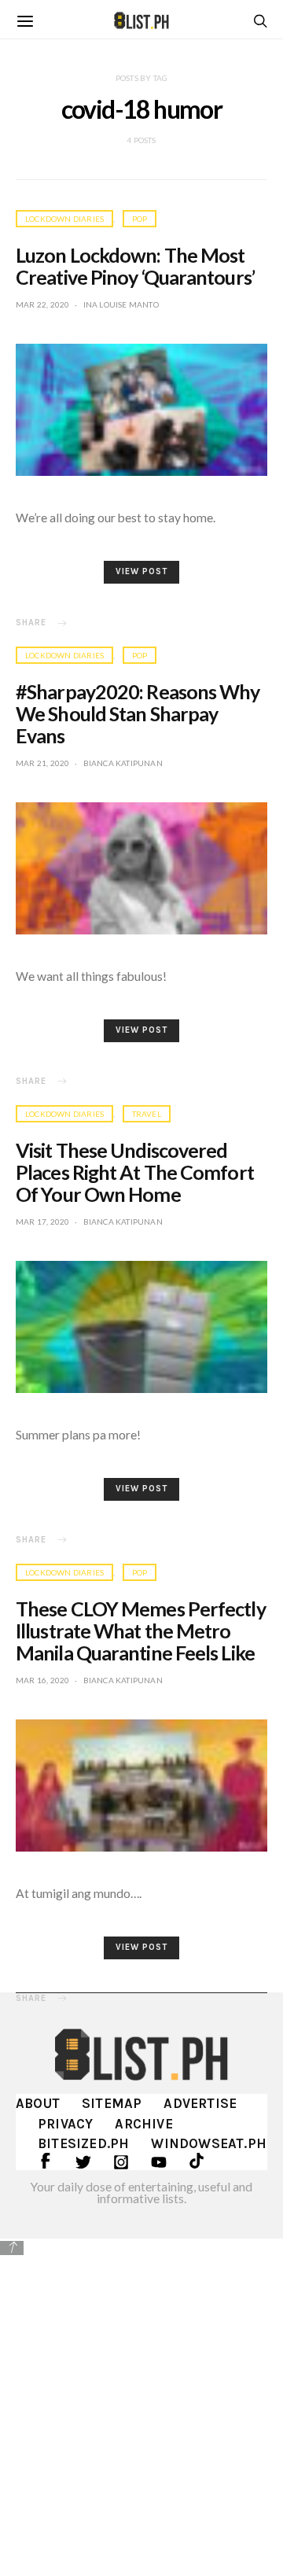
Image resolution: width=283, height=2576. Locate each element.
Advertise (200, 2103)
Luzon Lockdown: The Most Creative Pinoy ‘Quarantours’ (135, 266)
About (38, 2103)
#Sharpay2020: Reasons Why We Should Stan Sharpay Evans (138, 713)
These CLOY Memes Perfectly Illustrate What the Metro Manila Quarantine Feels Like (141, 1631)
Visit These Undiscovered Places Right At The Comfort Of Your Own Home (135, 1172)
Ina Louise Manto (121, 304)
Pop (140, 219)
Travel (147, 1114)
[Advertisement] (141, 2405)
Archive (143, 2124)
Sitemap (112, 2103)
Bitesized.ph (83, 2143)
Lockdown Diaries (64, 219)
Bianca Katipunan (123, 763)
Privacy (65, 2124)
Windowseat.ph (209, 2143)
